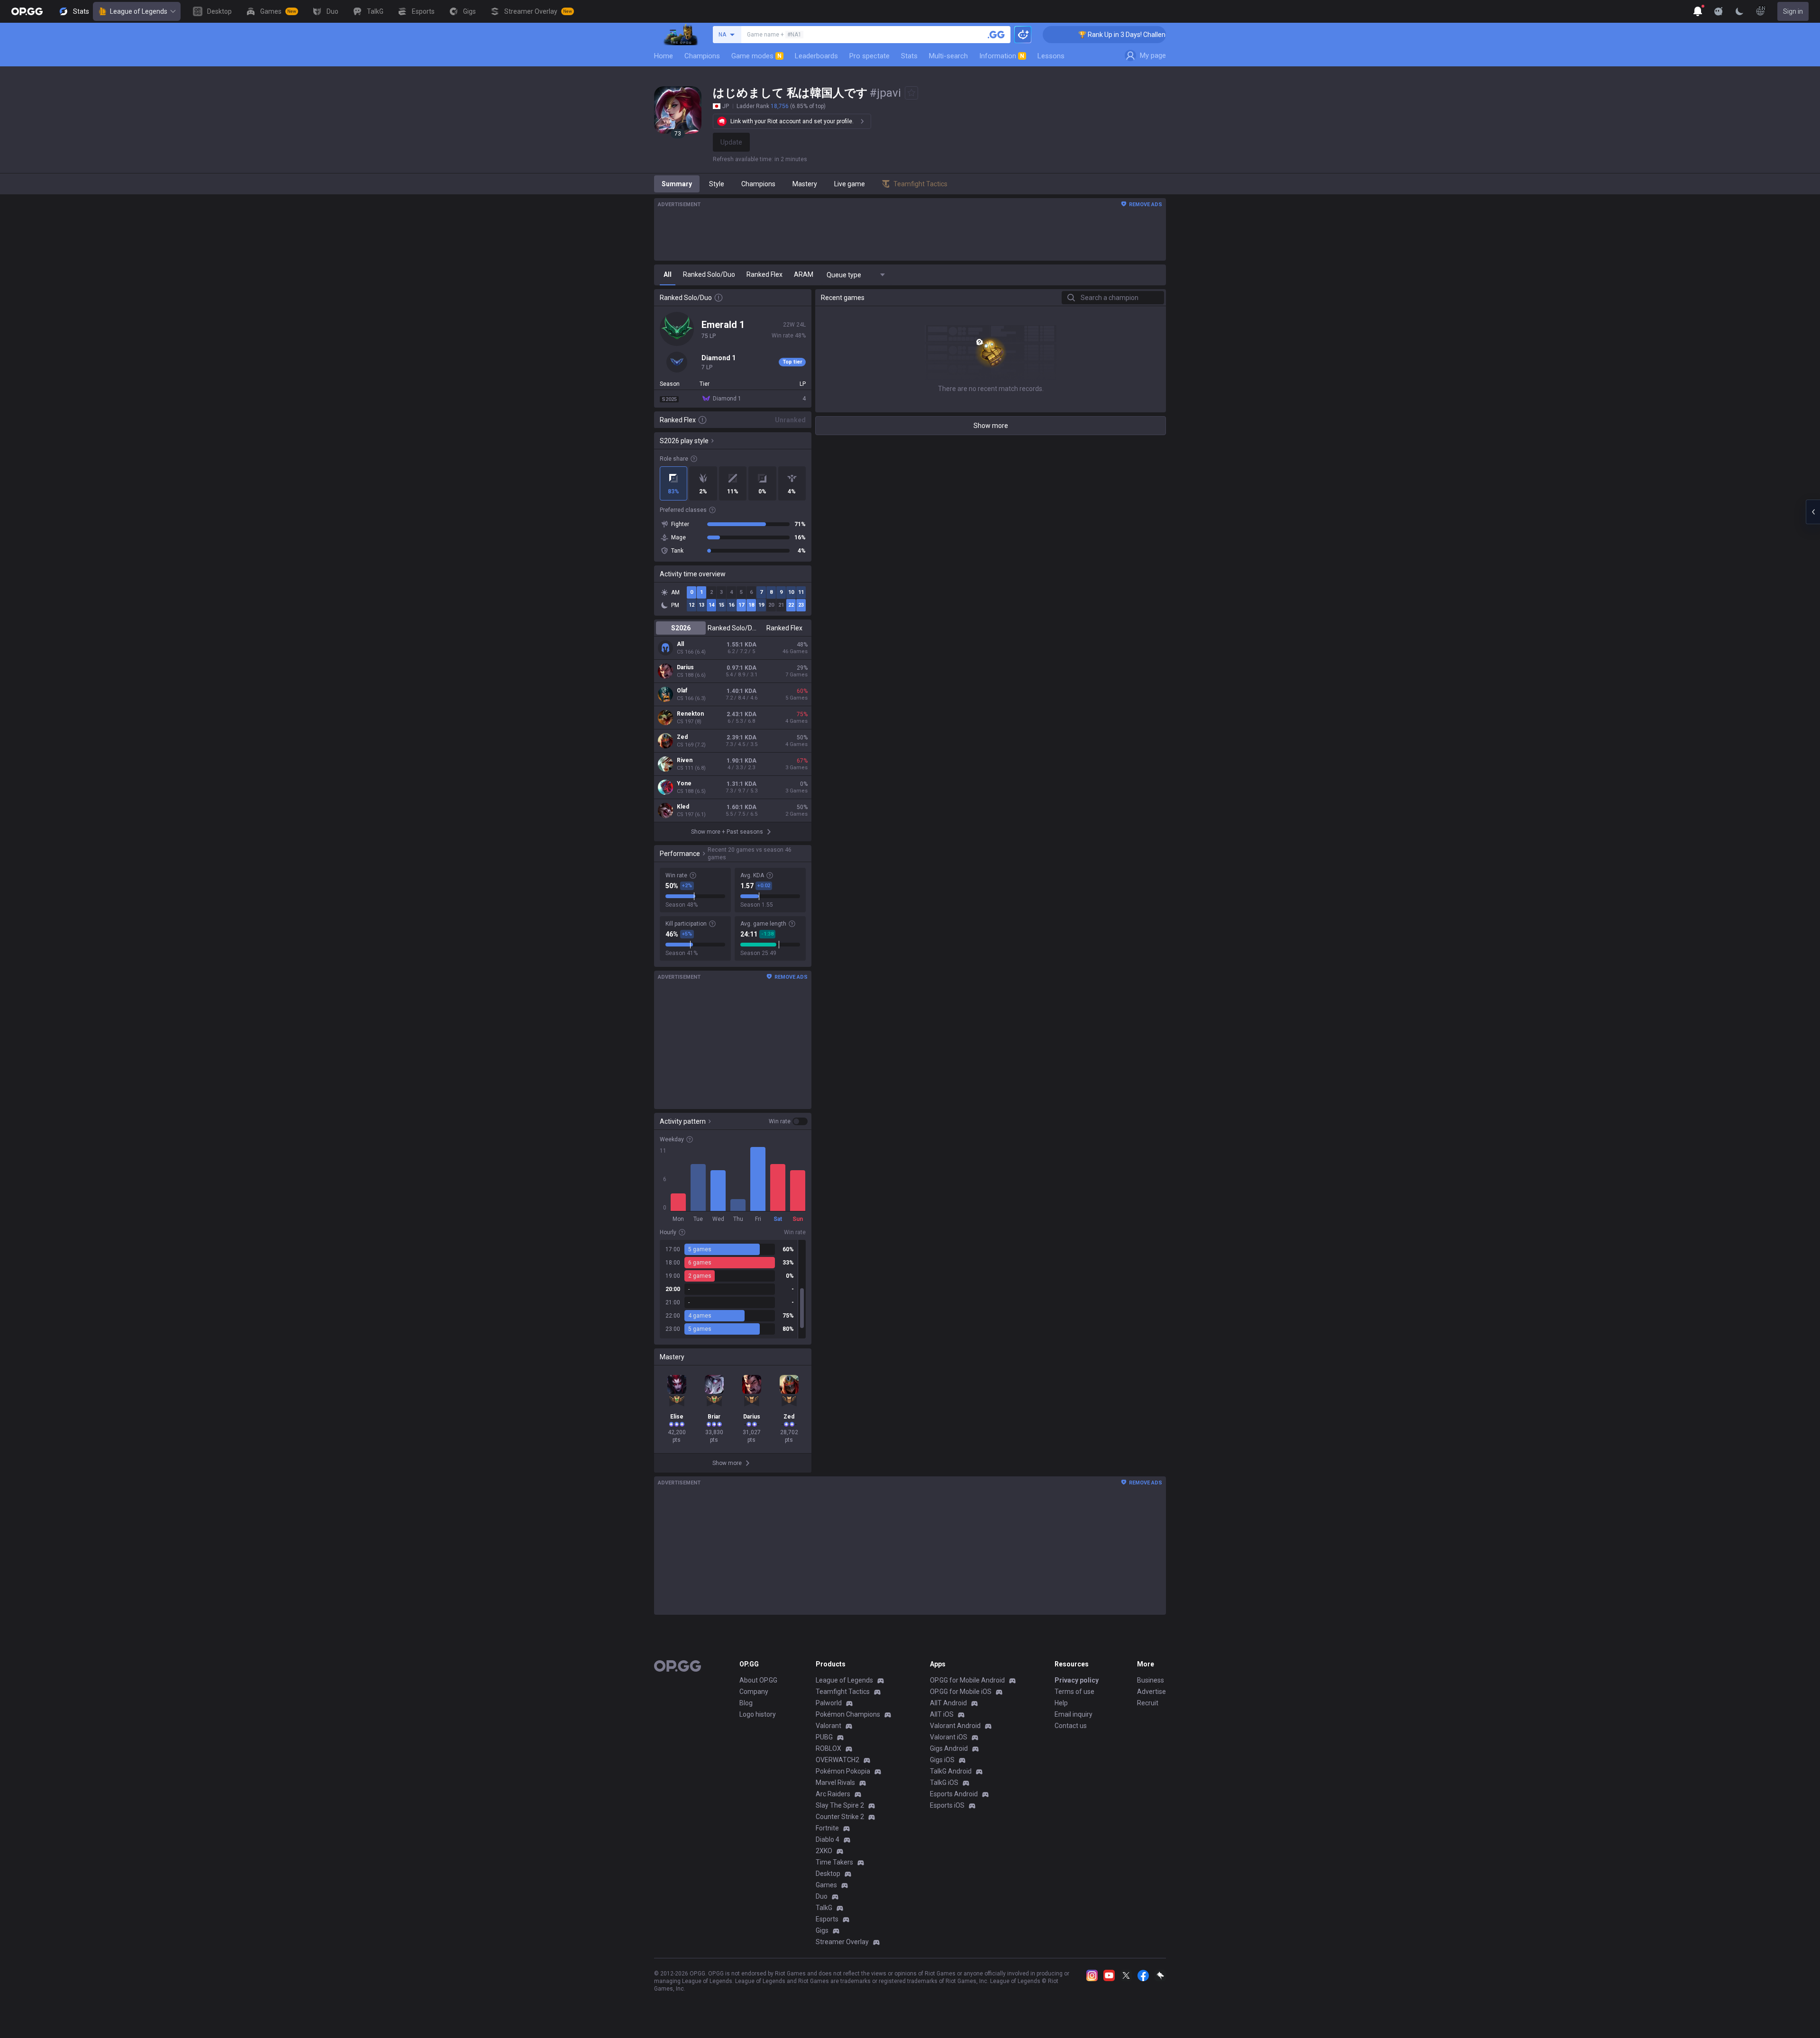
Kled (683, 807)
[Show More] (1698, 11)
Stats (909, 56)
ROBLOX (828, 1748)
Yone (684, 783)
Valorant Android (955, 1726)
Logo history (758, 1714)
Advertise (1151, 1692)
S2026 (681, 628)
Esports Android (954, 1794)
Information (1002, 56)
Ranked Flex (784, 628)
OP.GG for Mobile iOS (961, 1692)
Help (1061, 1703)
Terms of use (1074, 1692)
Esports (827, 1919)
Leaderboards (816, 56)
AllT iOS (942, 1714)
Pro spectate (869, 56)
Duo (822, 1896)
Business (1151, 1680)
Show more (991, 426)
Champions (702, 56)
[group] (733, 1289)
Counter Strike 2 (840, 1817)
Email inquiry (1074, 1714)
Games (826, 1885)
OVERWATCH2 (837, 1760)
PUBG (824, 1737)
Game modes (756, 56)
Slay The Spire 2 (840, 1805)
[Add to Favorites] (911, 93)
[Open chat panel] (1813, 512)
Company (754, 1692)
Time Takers (834, 1862)
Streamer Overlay (842, 1942)
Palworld (829, 1703)
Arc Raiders (833, 1794)
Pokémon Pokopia (843, 1771)
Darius (685, 667)
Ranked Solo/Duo (733, 628)
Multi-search (948, 56)
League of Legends (139, 11)
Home (664, 56)
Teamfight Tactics (843, 1692)
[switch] (788, 1121)
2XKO (824, 1851)
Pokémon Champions (848, 1714)
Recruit (1148, 1703)
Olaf (682, 691)
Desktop (828, 1874)
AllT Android (948, 1703)
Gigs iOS (942, 1760)
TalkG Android (951, 1771)
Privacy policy (1077, 1680)
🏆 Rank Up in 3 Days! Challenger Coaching (1080, 35)
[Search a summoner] (996, 35)
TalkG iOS (944, 1783)
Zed (682, 737)
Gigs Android (949, 1748)
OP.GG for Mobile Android (967, 1680)
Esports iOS (947, 1805)
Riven (685, 760)
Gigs (822, 1930)
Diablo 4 (828, 1839)
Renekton (690, 714)
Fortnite (827, 1828)
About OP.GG (758, 1680)
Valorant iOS (949, 1737)
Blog (746, 1703)
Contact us (1071, 1726)
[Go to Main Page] (27, 11)
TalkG (824, 1908)
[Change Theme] (1739, 11)
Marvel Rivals (835, 1783)
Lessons (1051, 56)
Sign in (1793, 11)
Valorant (828, 1726)
